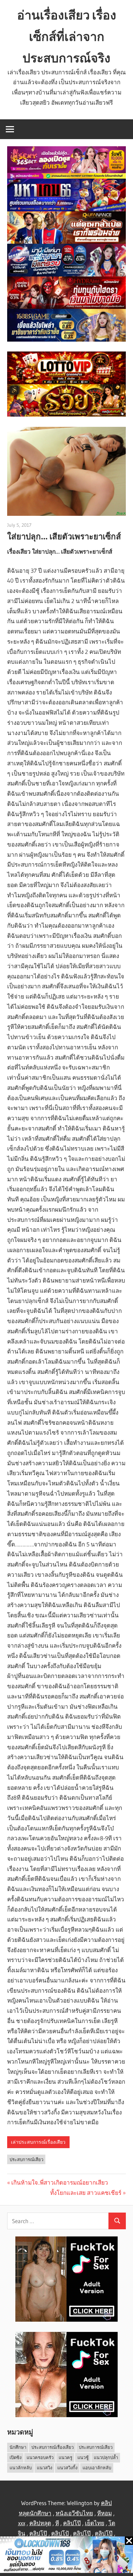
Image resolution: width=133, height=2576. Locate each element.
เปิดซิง (16, 2457)
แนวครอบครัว (40, 2457)
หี (57, 2523)
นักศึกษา (18, 2447)
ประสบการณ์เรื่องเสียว (53, 2447)
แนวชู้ (83, 2457)
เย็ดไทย (95, 2523)
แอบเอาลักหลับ (97, 2468)
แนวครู (65, 2457)
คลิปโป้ (60, 2533)
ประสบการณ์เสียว (26, 2159)
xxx (22, 2523)
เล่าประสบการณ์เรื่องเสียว (38, 2142)
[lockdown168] (66, 2556)
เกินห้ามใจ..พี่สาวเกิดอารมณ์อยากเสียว (60, 2182)
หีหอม (105, 2513)
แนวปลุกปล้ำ (106, 2457)
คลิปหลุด (40, 2523)
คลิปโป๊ (72, 2523)
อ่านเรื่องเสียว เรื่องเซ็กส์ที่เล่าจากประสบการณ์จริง (67, 36)
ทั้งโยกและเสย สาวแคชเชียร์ (86, 2193)
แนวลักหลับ (21, 2468)
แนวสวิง (45, 2468)
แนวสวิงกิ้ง (67, 2468)
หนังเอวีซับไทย (74, 2513)
